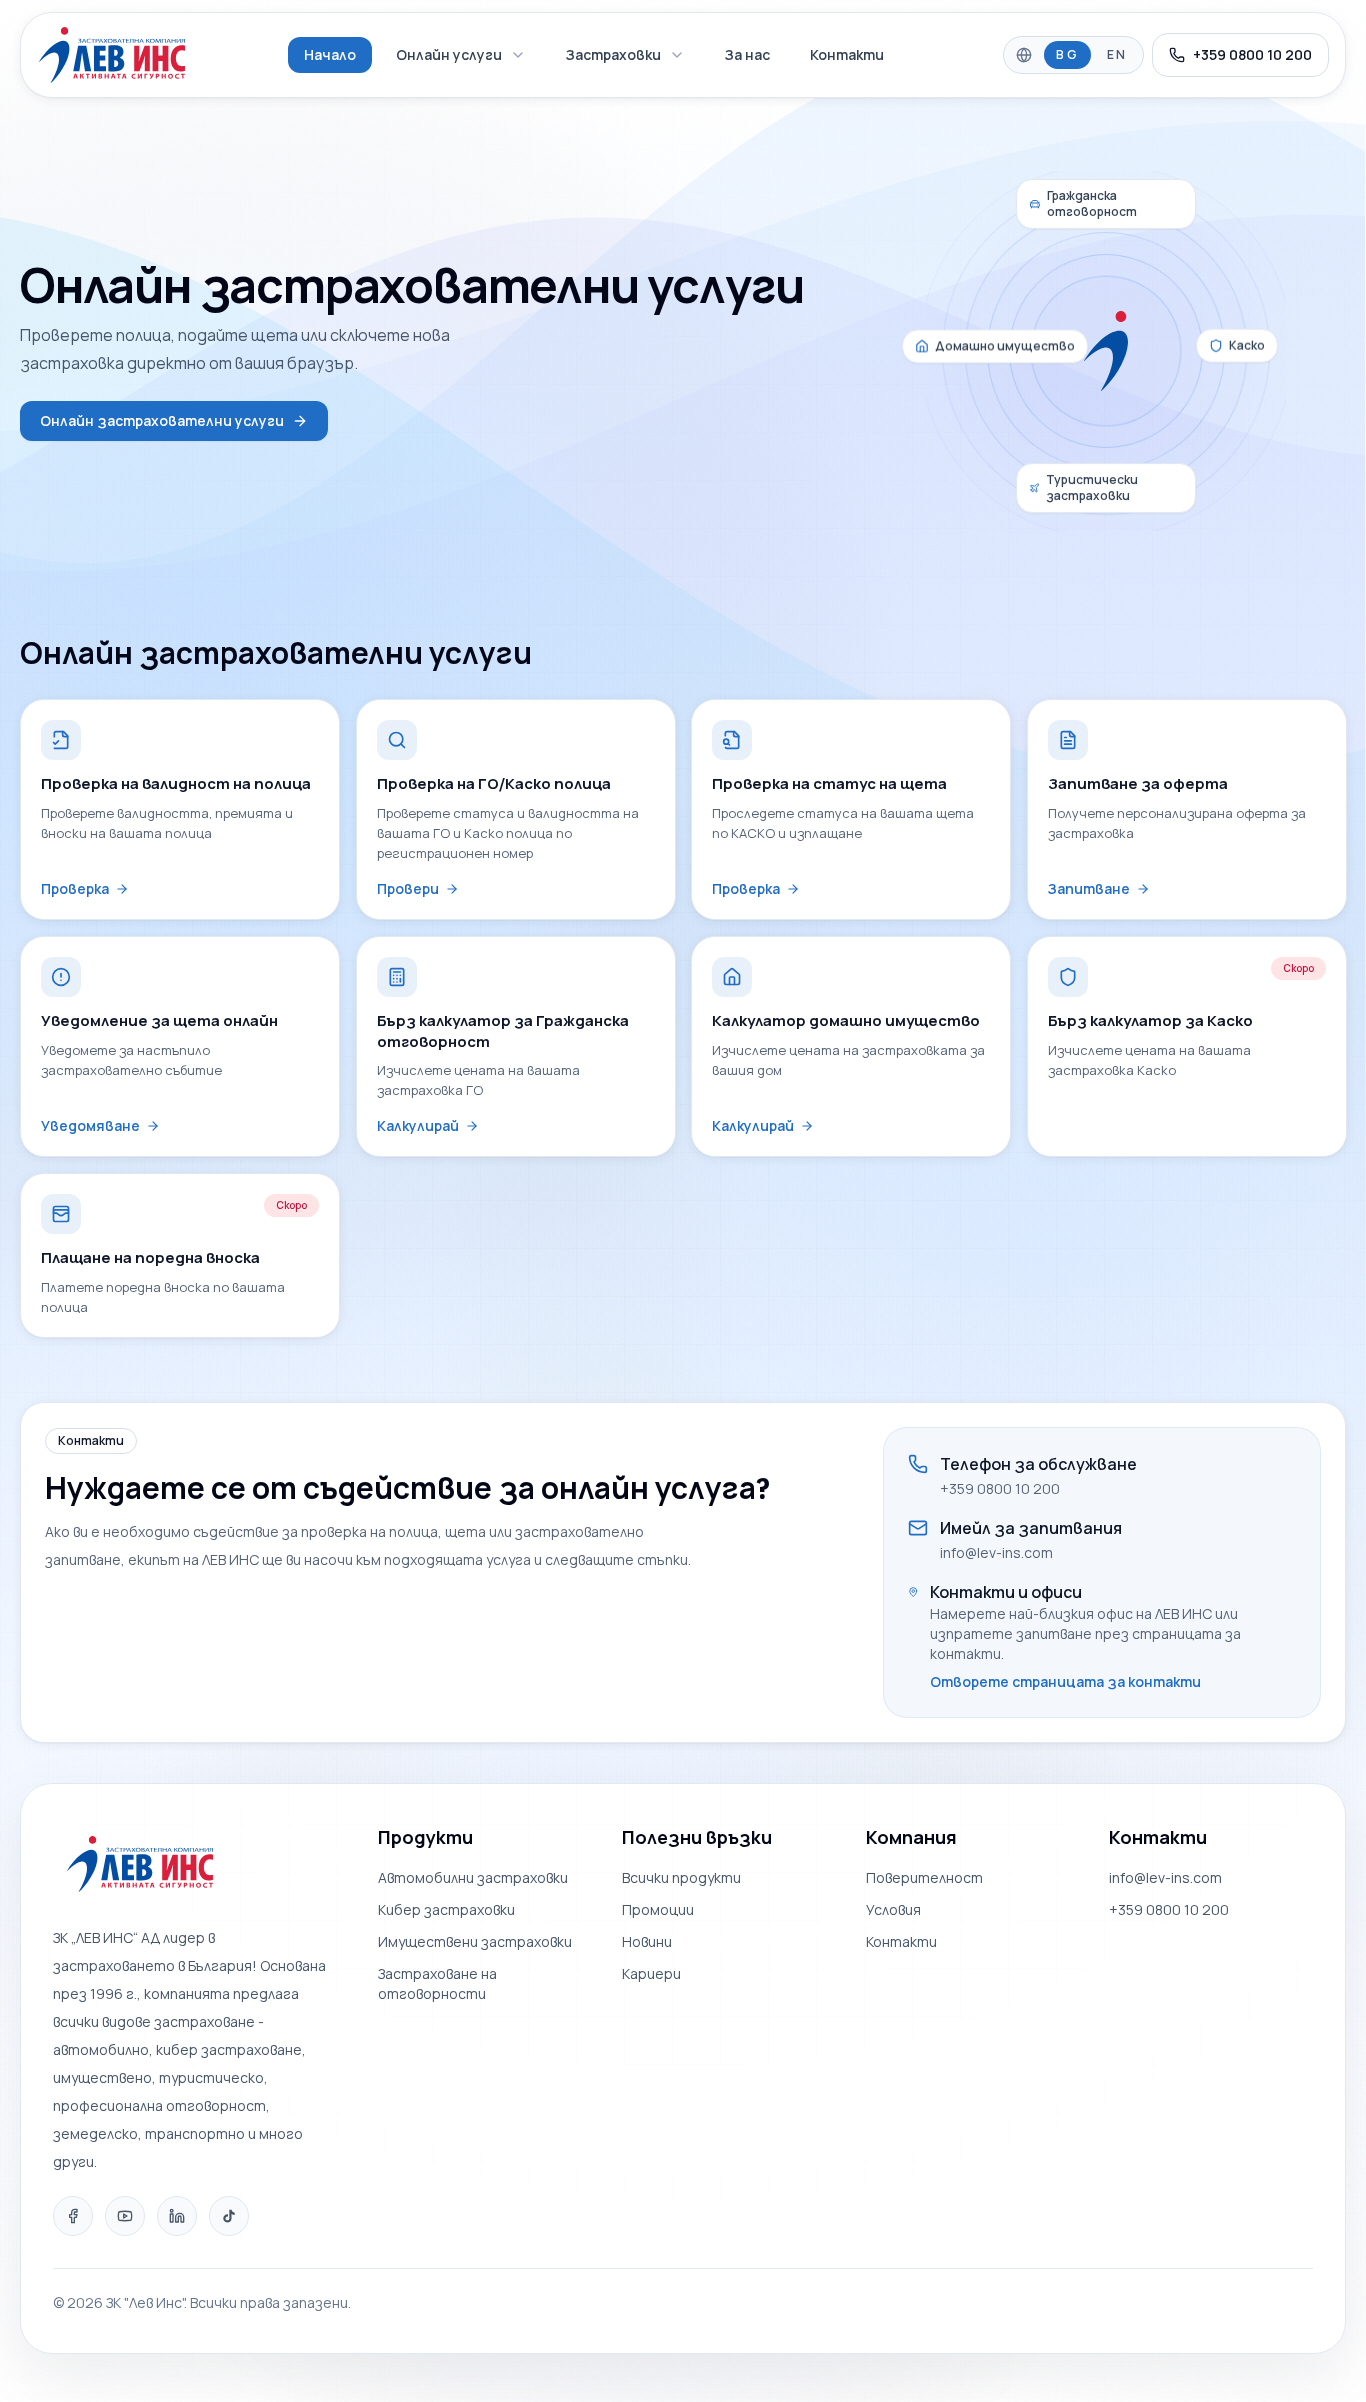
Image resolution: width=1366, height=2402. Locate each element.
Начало (330, 54)
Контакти (847, 54)
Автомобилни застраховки (473, 1877)
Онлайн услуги (449, 54)
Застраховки (613, 54)
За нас (747, 54)
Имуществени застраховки (475, 1941)
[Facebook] (73, 2216)
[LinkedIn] (177, 2216)
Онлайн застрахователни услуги (162, 420)
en (1117, 54)
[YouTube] (125, 2216)
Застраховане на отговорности (437, 1983)
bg (1067, 54)
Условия (893, 1909)
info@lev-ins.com (996, 1552)
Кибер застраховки (446, 1909)
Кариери (651, 1973)
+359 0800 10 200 (1252, 54)
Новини (647, 1941)
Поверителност (924, 1877)
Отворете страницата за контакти (1065, 1681)
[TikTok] (229, 2216)
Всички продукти (681, 1877)
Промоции (658, 1909)
